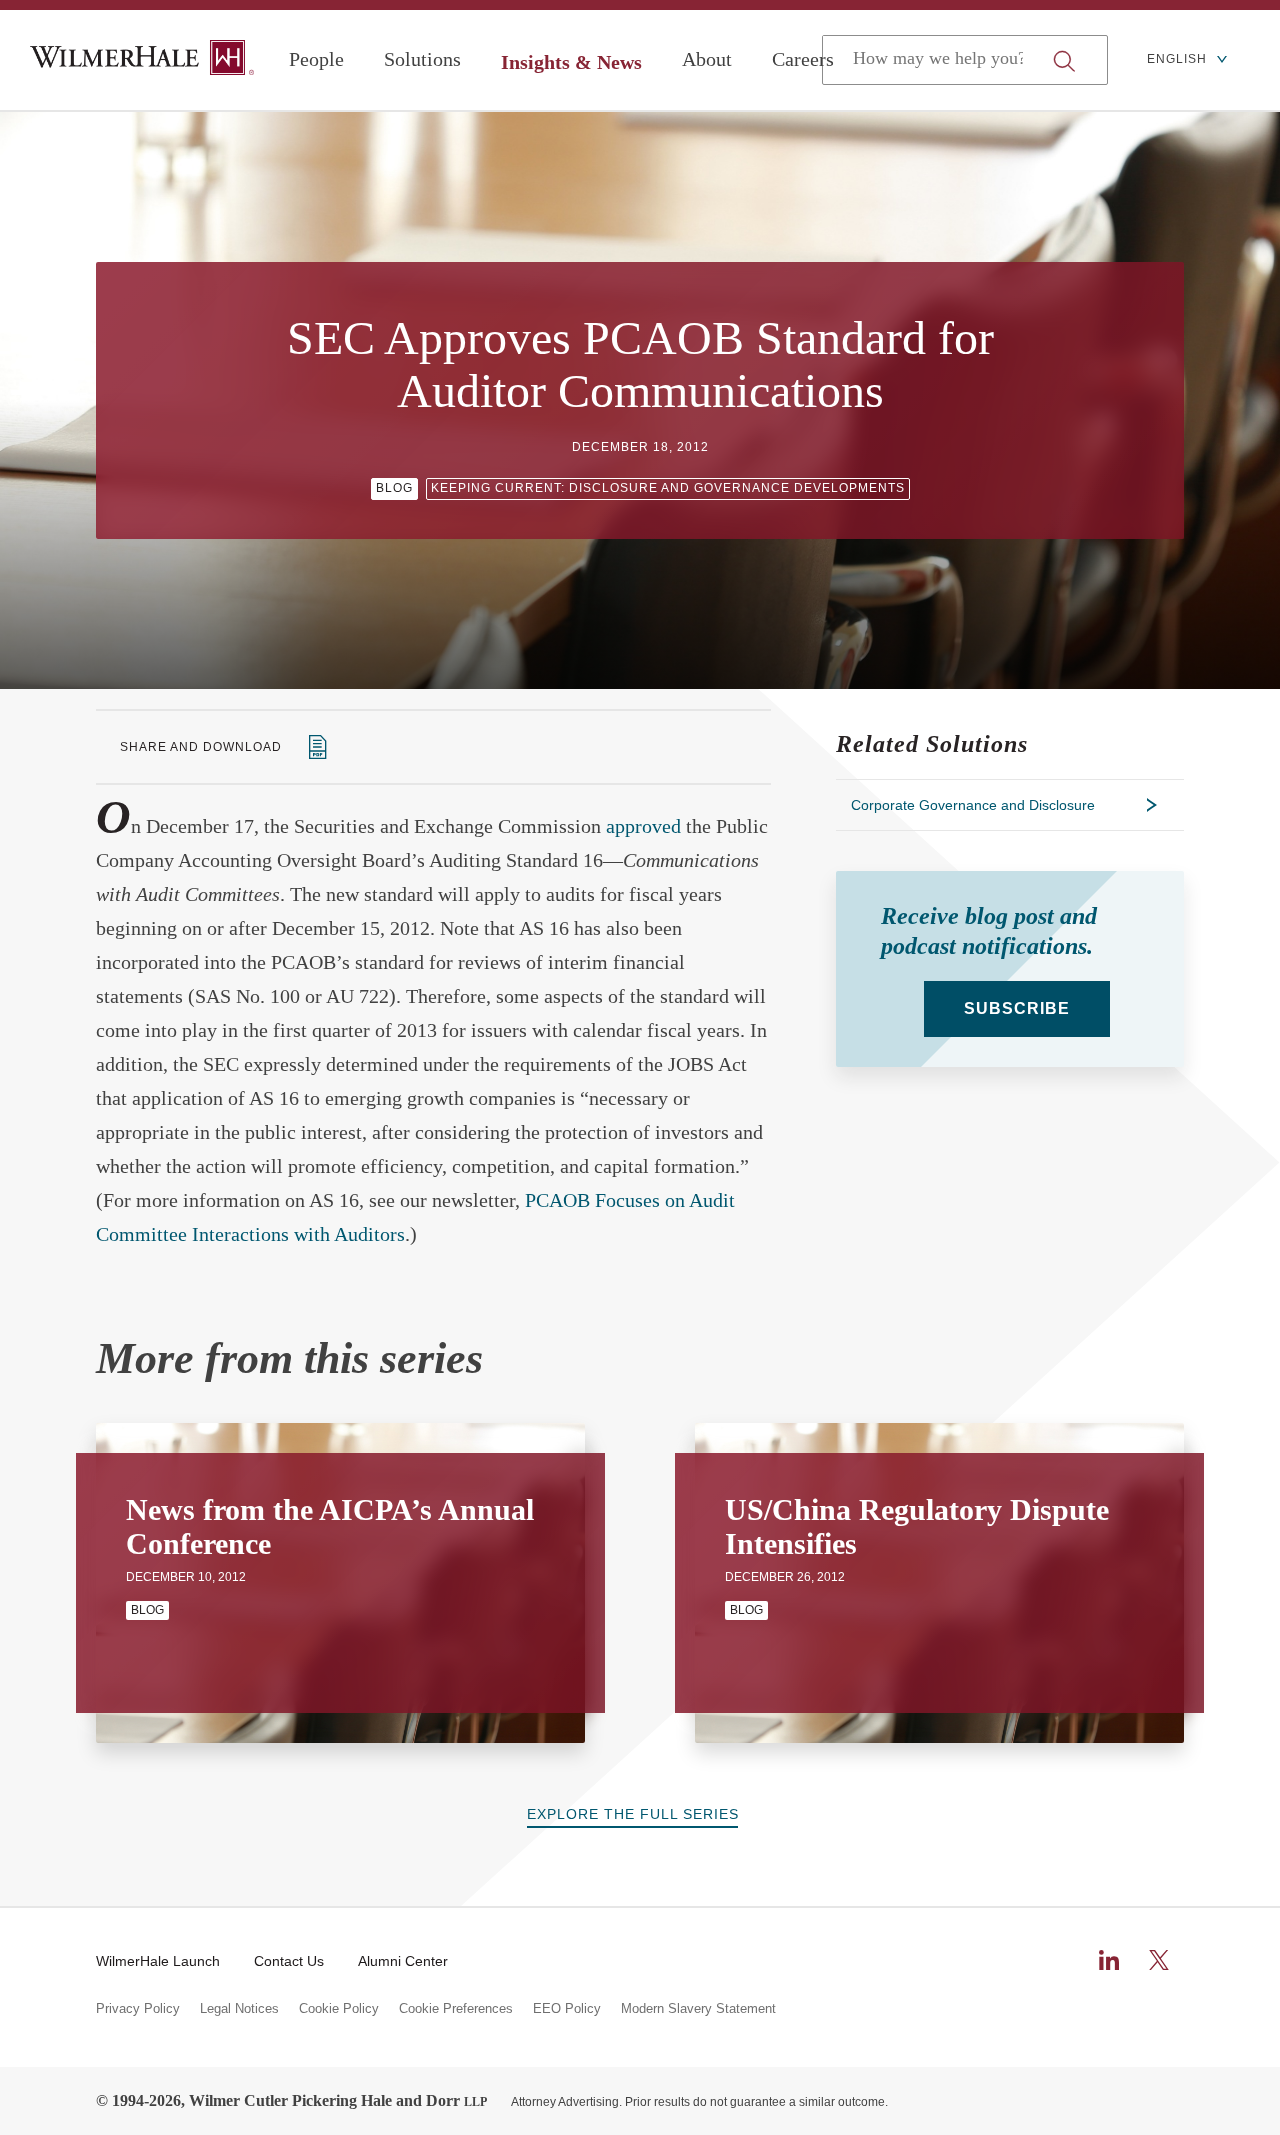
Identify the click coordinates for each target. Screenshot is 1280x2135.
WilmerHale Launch (158, 1961)
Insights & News (571, 62)
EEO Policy (567, 2009)
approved (643, 826)
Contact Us (289, 1961)
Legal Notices (239, 2009)
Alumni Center (403, 1961)
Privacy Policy (138, 2009)
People (316, 59)
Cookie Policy (339, 2009)
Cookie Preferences (456, 2009)
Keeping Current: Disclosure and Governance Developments (668, 488)
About (707, 59)
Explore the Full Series (633, 1814)
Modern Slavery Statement (698, 2009)
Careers (803, 59)
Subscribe (1017, 1008)
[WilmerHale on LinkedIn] (1109, 1960)
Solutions (422, 59)
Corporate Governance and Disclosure (973, 805)
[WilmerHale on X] (1159, 1960)
